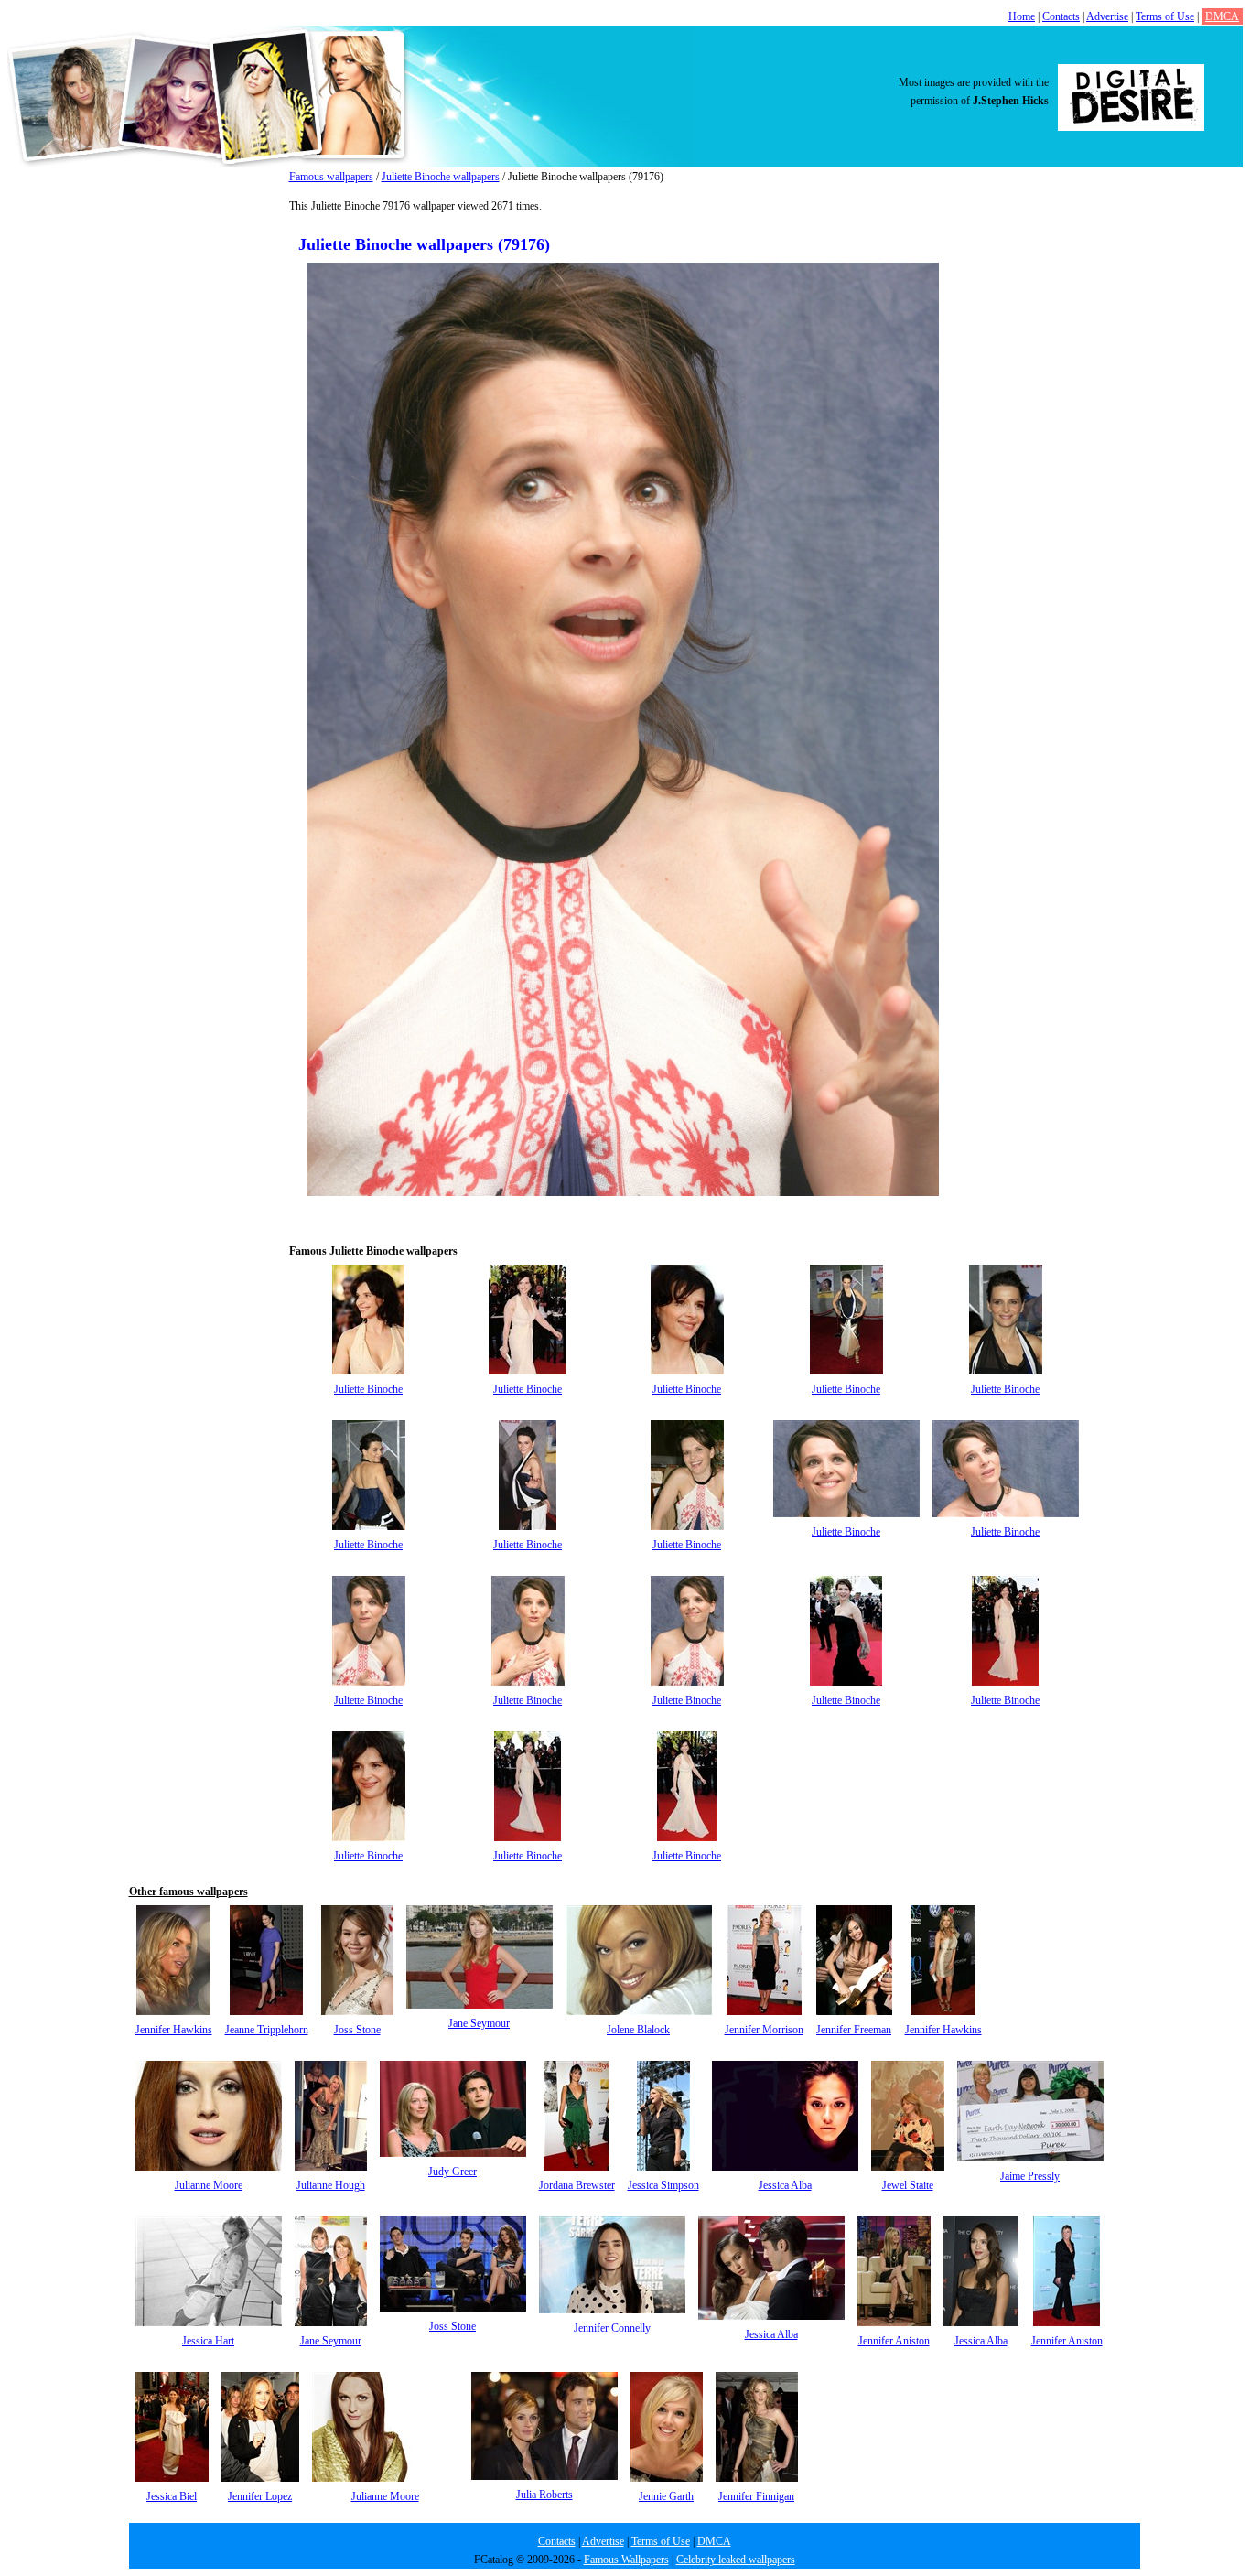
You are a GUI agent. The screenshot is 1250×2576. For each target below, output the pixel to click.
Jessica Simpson (663, 2185)
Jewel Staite (908, 2185)
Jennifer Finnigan (756, 2496)
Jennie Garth (666, 2496)
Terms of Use (1165, 16)
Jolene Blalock (638, 2030)
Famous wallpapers (331, 177)
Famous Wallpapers (626, 2560)
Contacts (1061, 16)
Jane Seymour (479, 2023)
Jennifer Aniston (894, 2341)
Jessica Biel (172, 2496)
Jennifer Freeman (854, 2030)
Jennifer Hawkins (174, 2030)
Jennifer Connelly (612, 2328)
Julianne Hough (331, 2185)
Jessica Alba (785, 2185)
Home (1022, 16)
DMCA (1222, 16)
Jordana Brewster (577, 2185)
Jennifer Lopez (260, 2496)
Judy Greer (453, 2172)
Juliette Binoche (368, 1389)
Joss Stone (357, 2030)
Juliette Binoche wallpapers (441, 177)
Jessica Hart (208, 2341)
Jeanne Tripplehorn (267, 2030)
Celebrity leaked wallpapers (736, 2560)
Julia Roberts (544, 2495)
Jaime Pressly (1030, 2176)
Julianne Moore (209, 2185)
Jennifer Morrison (764, 2030)
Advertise (1107, 16)
